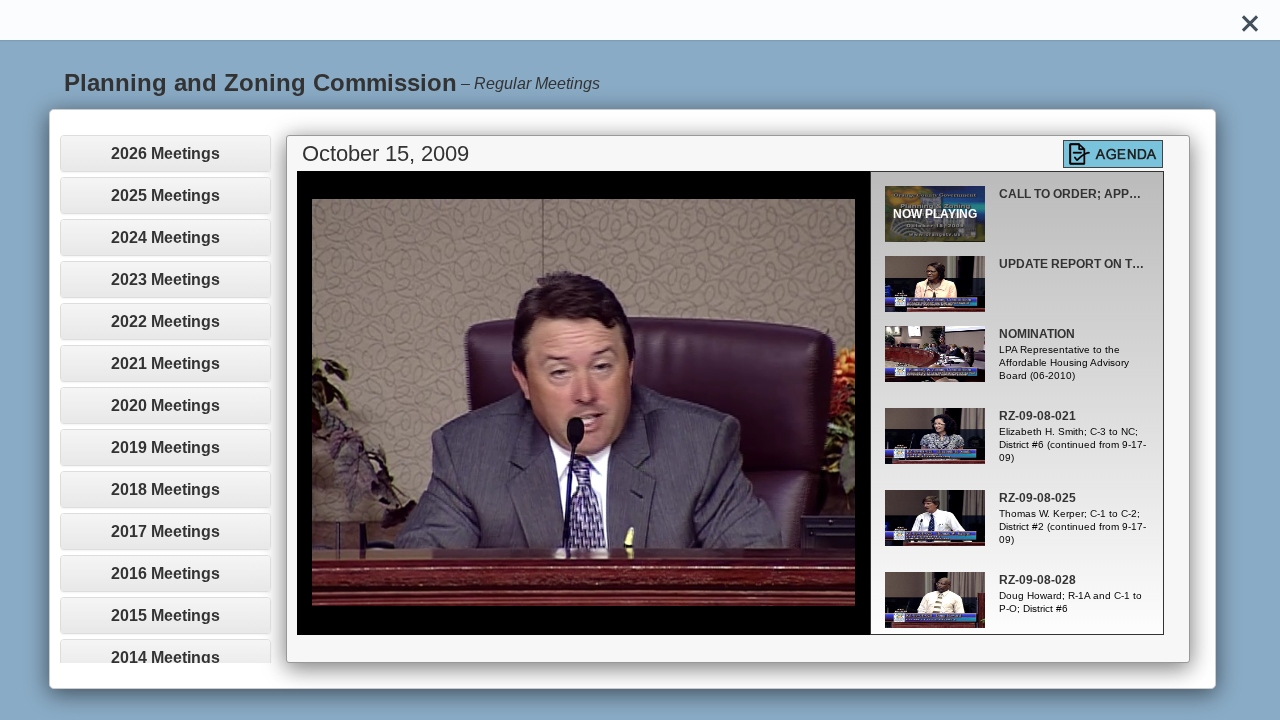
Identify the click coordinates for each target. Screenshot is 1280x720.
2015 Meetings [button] (165, 615)
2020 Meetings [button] (165, 405)
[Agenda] (1113, 154)
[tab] (165, 153)
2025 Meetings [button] (165, 195)
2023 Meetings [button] (165, 279)
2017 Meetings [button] (165, 531)
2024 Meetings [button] (165, 237)
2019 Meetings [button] (165, 447)
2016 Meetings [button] (165, 573)
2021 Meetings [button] (165, 363)
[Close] (1250, 20)
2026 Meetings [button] (165, 153)
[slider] (561, 619)
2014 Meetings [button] (165, 657)
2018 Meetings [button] (165, 489)
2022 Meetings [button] (165, 321)
